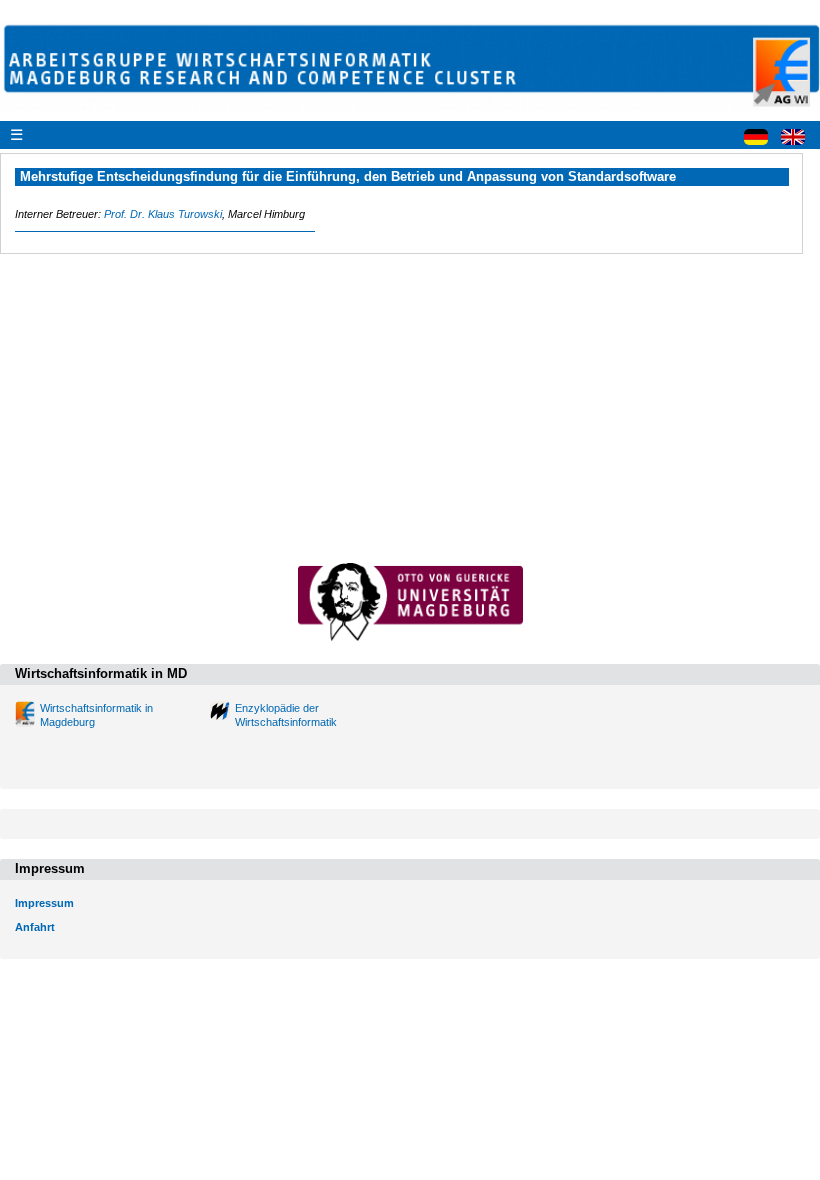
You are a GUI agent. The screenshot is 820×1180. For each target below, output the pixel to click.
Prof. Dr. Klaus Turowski (163, 214)
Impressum (44, 903)
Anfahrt (35, 927)
